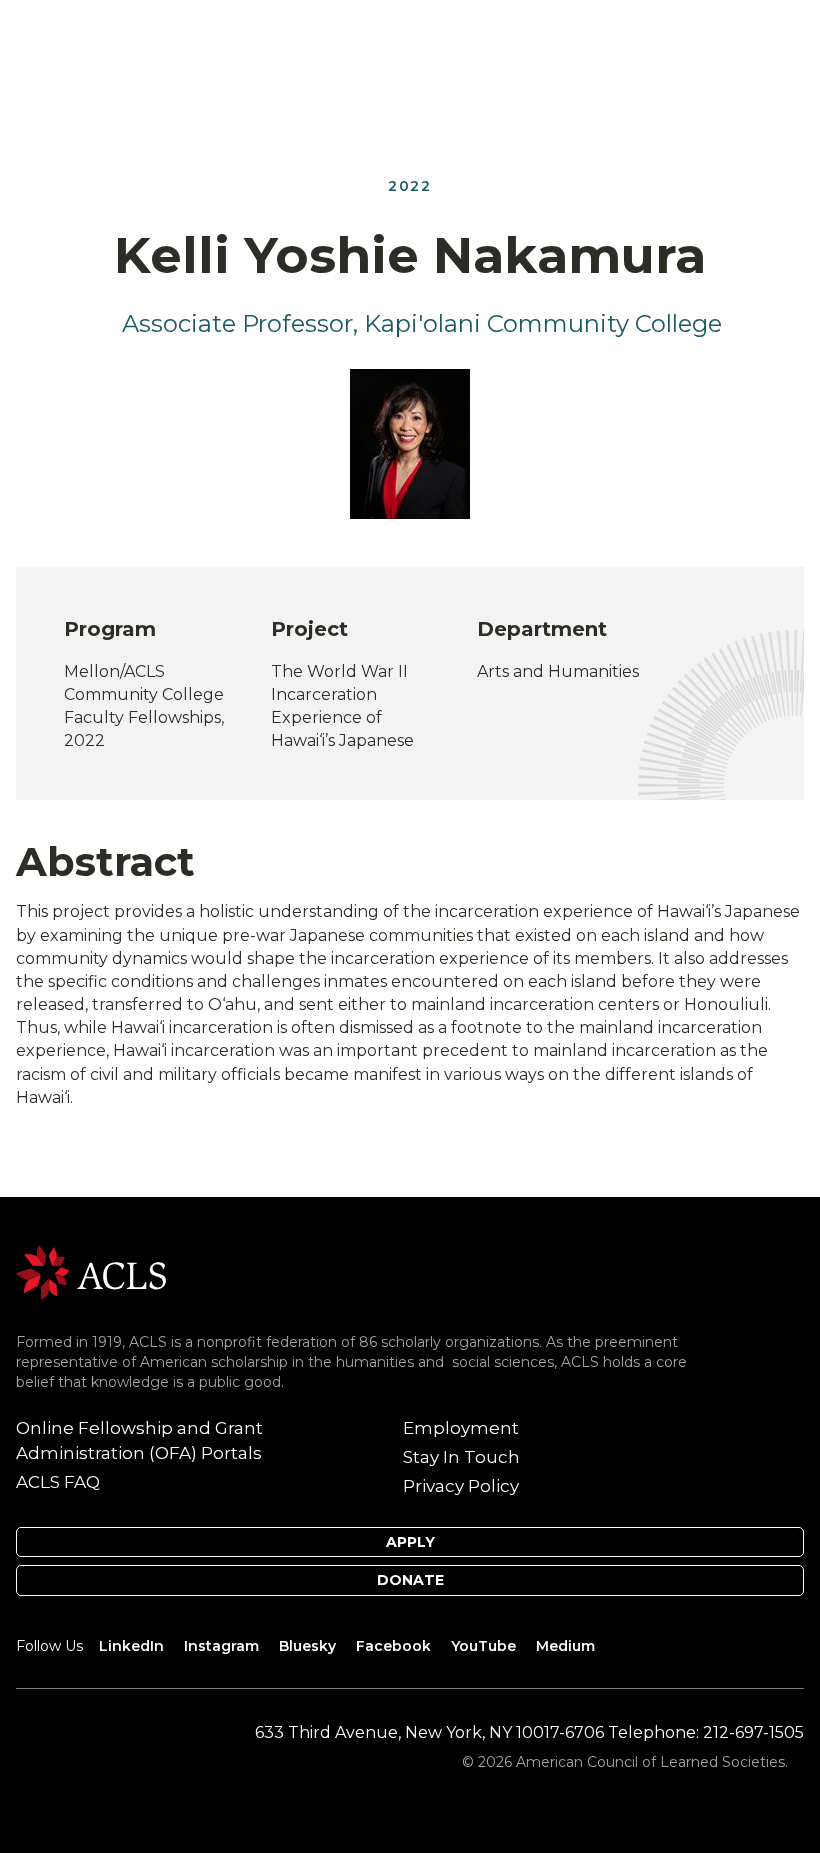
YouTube (483, 1646)
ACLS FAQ (58, 1482)
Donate (410, 1580)
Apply (410, 1542)
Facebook (393, 1646)
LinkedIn (131, 1646)
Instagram (221, 1646)
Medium (565, 1646)
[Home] (91, 1271)
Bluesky (307, 1646)
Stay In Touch (461, 1457)
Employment (461, 1428)
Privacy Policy (461, 1486)
